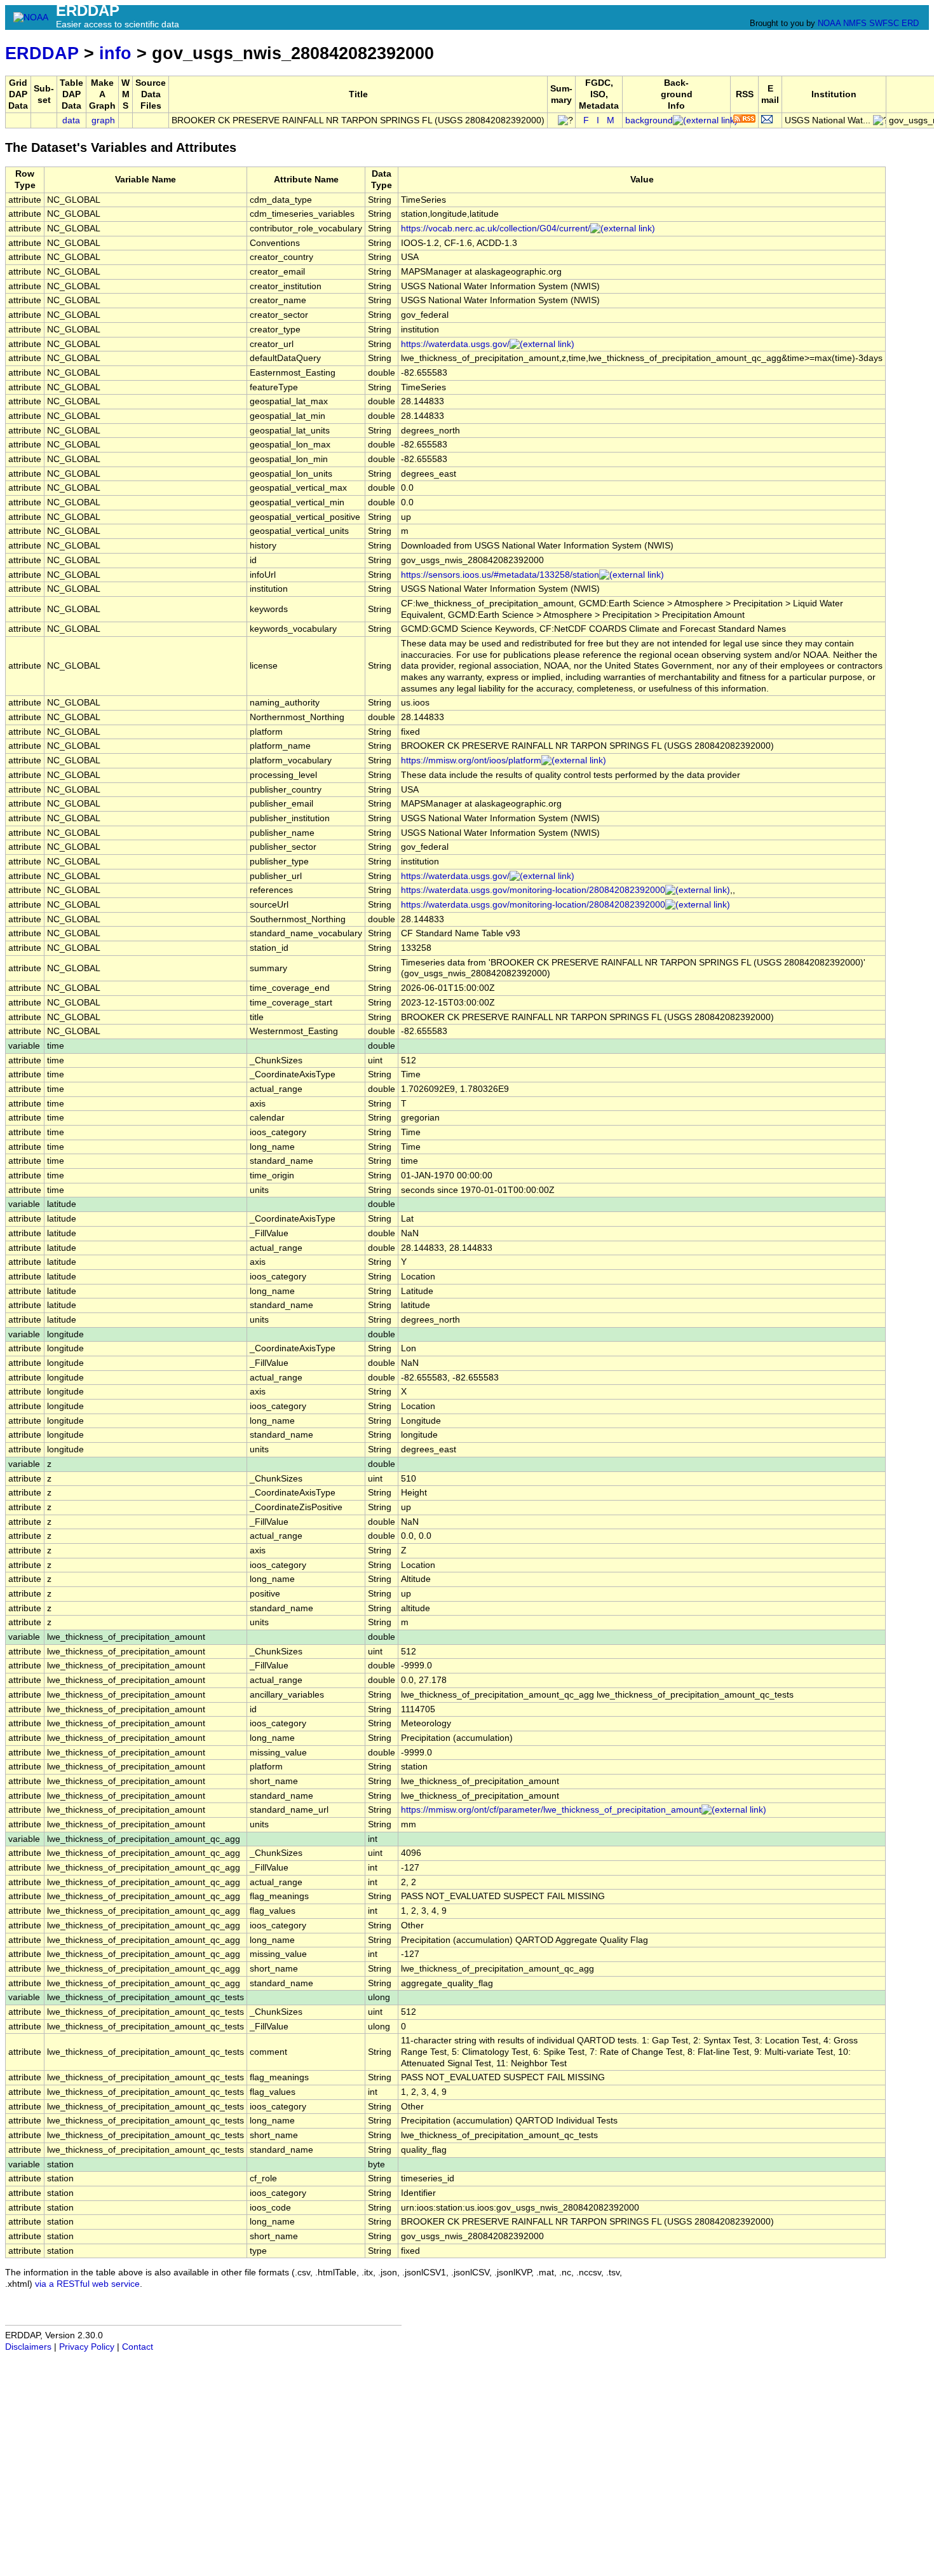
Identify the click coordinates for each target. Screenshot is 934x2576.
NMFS (855, 23)
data (71, 120)
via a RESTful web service (87, 2284)
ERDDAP (42, 53)
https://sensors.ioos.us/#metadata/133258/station (500, 575)
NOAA (829, 23)
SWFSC (884, 23)
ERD (910, 23)
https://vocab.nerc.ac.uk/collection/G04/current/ (496, 228)
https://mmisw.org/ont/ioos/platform (471, 760)
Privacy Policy (87, 2347)
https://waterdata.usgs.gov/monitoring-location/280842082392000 (533, 890)
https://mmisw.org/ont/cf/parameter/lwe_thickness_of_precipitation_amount (551, 1810)
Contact (138, 2347)
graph (103, 120)
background (649, 120)
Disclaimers (28, 2347)
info (115, 53)
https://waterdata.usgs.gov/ (455, 344)
